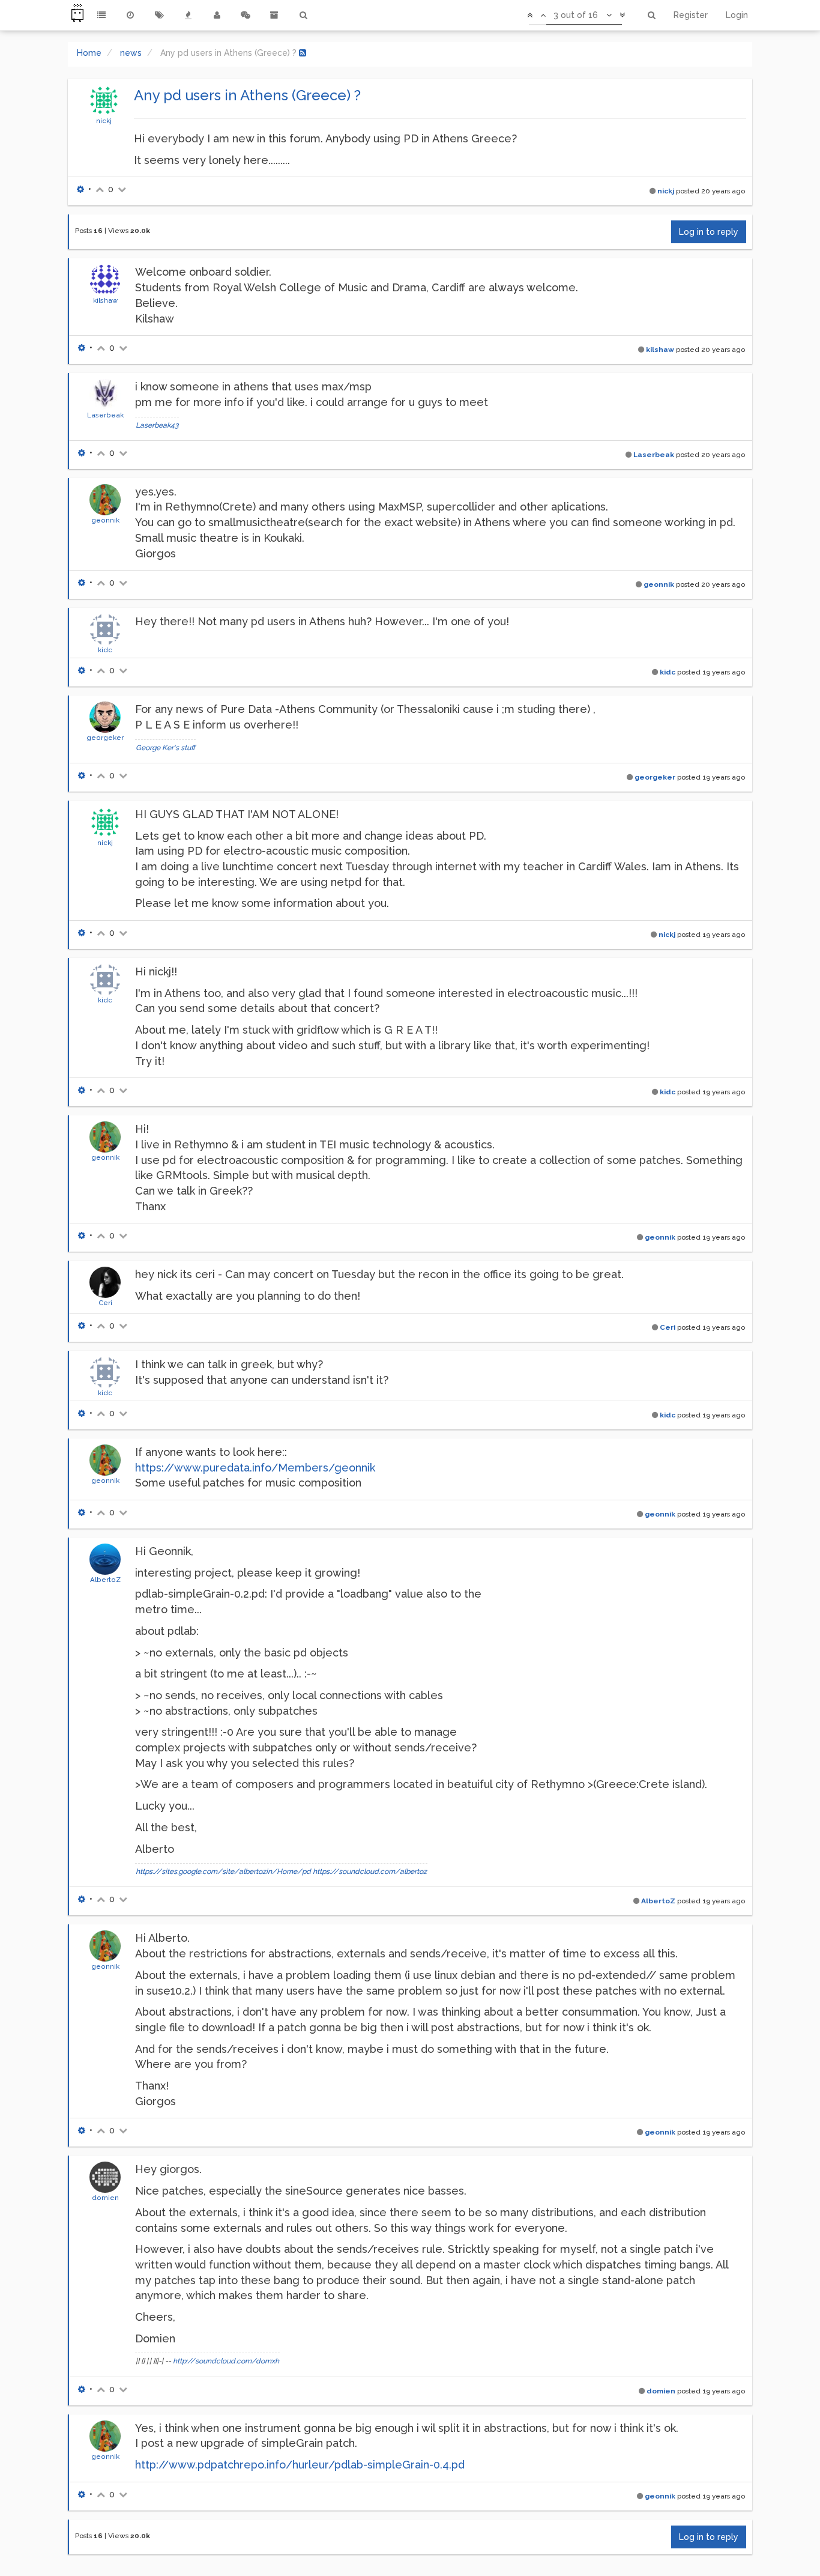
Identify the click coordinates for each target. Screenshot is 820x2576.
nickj (104, 121)
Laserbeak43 (157, 425)
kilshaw (105, 300)
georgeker (105, 738)
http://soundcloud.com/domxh (226, 2361)
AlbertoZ (105, 1580)
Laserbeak (105, 415)
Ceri (105, 1303)
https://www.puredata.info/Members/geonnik (255, 1468)
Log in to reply (709, 232)
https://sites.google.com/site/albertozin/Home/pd (223, 1871)
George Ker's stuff (165, 748)
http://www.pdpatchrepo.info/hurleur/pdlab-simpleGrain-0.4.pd (300, 2465)
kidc (105, 650)
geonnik (105, 520)
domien (105, 2198)
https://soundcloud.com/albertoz (370, 1871)
